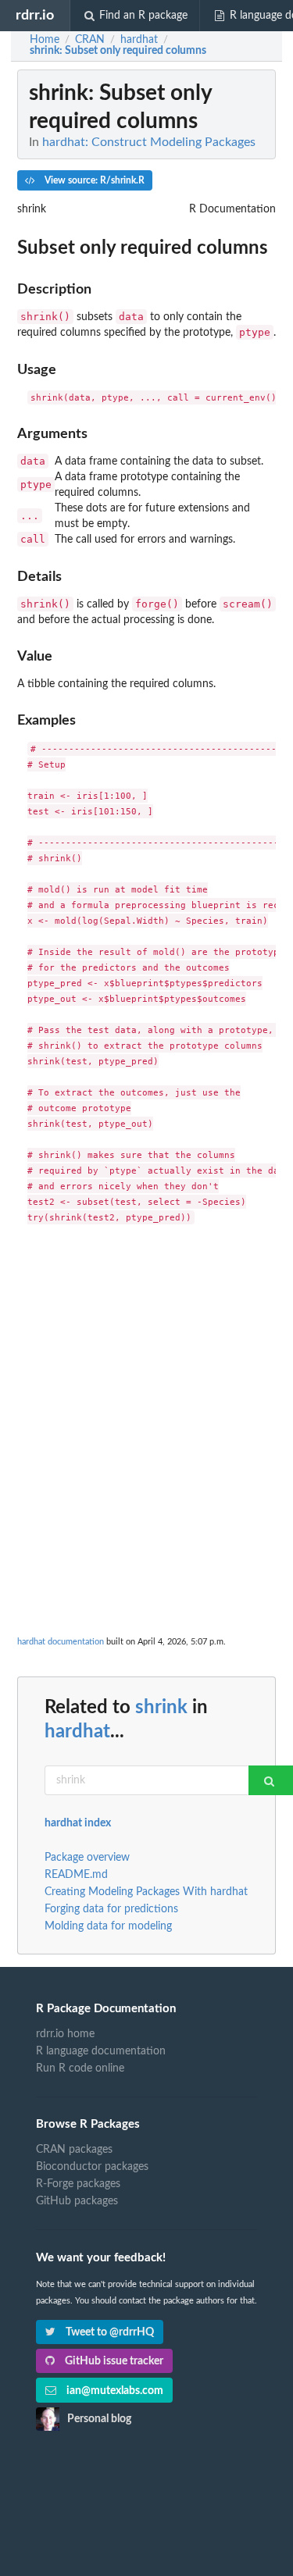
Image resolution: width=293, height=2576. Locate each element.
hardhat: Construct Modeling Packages (149, 142)
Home (45, 40)
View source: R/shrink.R (93, 180)
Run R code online (80, 2068)
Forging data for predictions (111, 1909)
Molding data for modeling (108, 1926)
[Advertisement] (146, 1387)
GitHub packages (77, 2201)
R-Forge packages (78, 2184)
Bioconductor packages (92, 2167)
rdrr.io (35, 15)
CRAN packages (74, 2150)
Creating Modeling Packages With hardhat (146, 1892)
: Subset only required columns (118, 51)
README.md (76, 1875)
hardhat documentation (61, 1642)
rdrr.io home (65, 2034)
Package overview (87, 1858)
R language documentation (101, 2051)
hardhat (77, 1732)
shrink (161, 1708)
